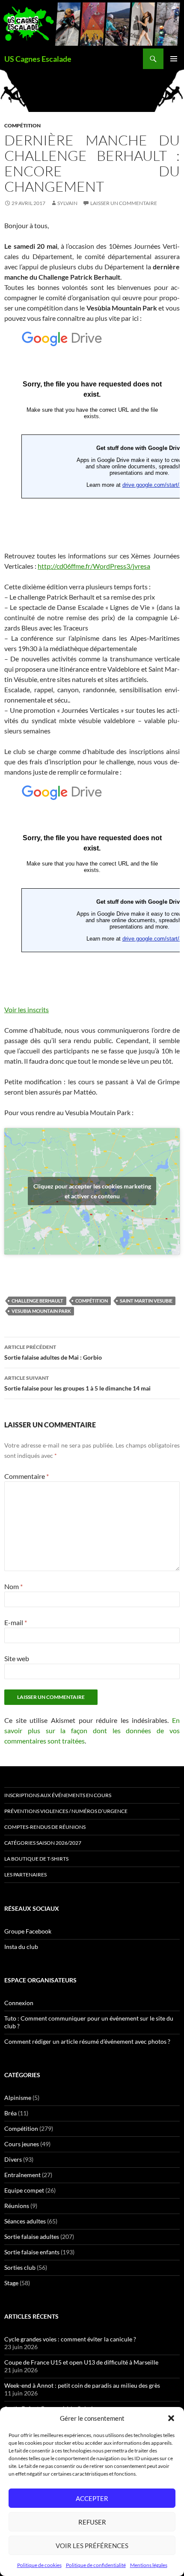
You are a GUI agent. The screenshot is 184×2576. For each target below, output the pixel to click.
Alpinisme (18, 2098)
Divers (13, 2159)
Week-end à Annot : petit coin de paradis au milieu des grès (82, 2385)
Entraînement (22, 2175)
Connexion (19, 2003)
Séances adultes (25, 2221)
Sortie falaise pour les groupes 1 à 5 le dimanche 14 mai (77, 1383)
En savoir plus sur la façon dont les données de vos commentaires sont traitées (92, 1730)
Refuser (92, 2522)
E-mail (16, 1622)
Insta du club (21, 1947)
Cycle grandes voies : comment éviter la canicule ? (70, 2339)
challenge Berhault (37, 1301)
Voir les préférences (92, 2546)
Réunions (17, 2206)
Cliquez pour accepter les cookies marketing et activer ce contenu (92, 1191)
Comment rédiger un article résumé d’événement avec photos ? (87, 2041)
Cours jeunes (22, 2144)
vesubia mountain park (41, 1311)
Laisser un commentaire (124, 203)
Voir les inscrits (27, 1009)
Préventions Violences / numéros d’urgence (66, 1811)
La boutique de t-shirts (36, 1859)
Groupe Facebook (28, 1931)
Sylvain (67, 203)
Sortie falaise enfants (32, 2252)
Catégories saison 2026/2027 (43, 1843)
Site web (17, 1658)
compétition (92, 1301)
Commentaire (27, 1476)
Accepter (92, 2498)
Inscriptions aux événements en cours (58, 1795)
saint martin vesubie (146, 1301)
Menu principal (174, 59)
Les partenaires (25, 1875)
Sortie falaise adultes (32, 2237)
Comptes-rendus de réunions (45, 1827)
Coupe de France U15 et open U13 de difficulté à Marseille (81, 2362)
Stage (11, 2283)
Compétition (22, 125)
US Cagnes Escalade (38, 59)
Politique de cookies (39, 2565)
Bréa (10, 2113)
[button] (171, 2418)
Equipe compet (24, 2190)
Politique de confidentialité (96, 2565)
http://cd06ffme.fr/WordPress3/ (94, 566)
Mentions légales (149, 2565)
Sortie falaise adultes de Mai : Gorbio (53, 1352)
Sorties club (20, 2267)
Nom (13, 1586)
